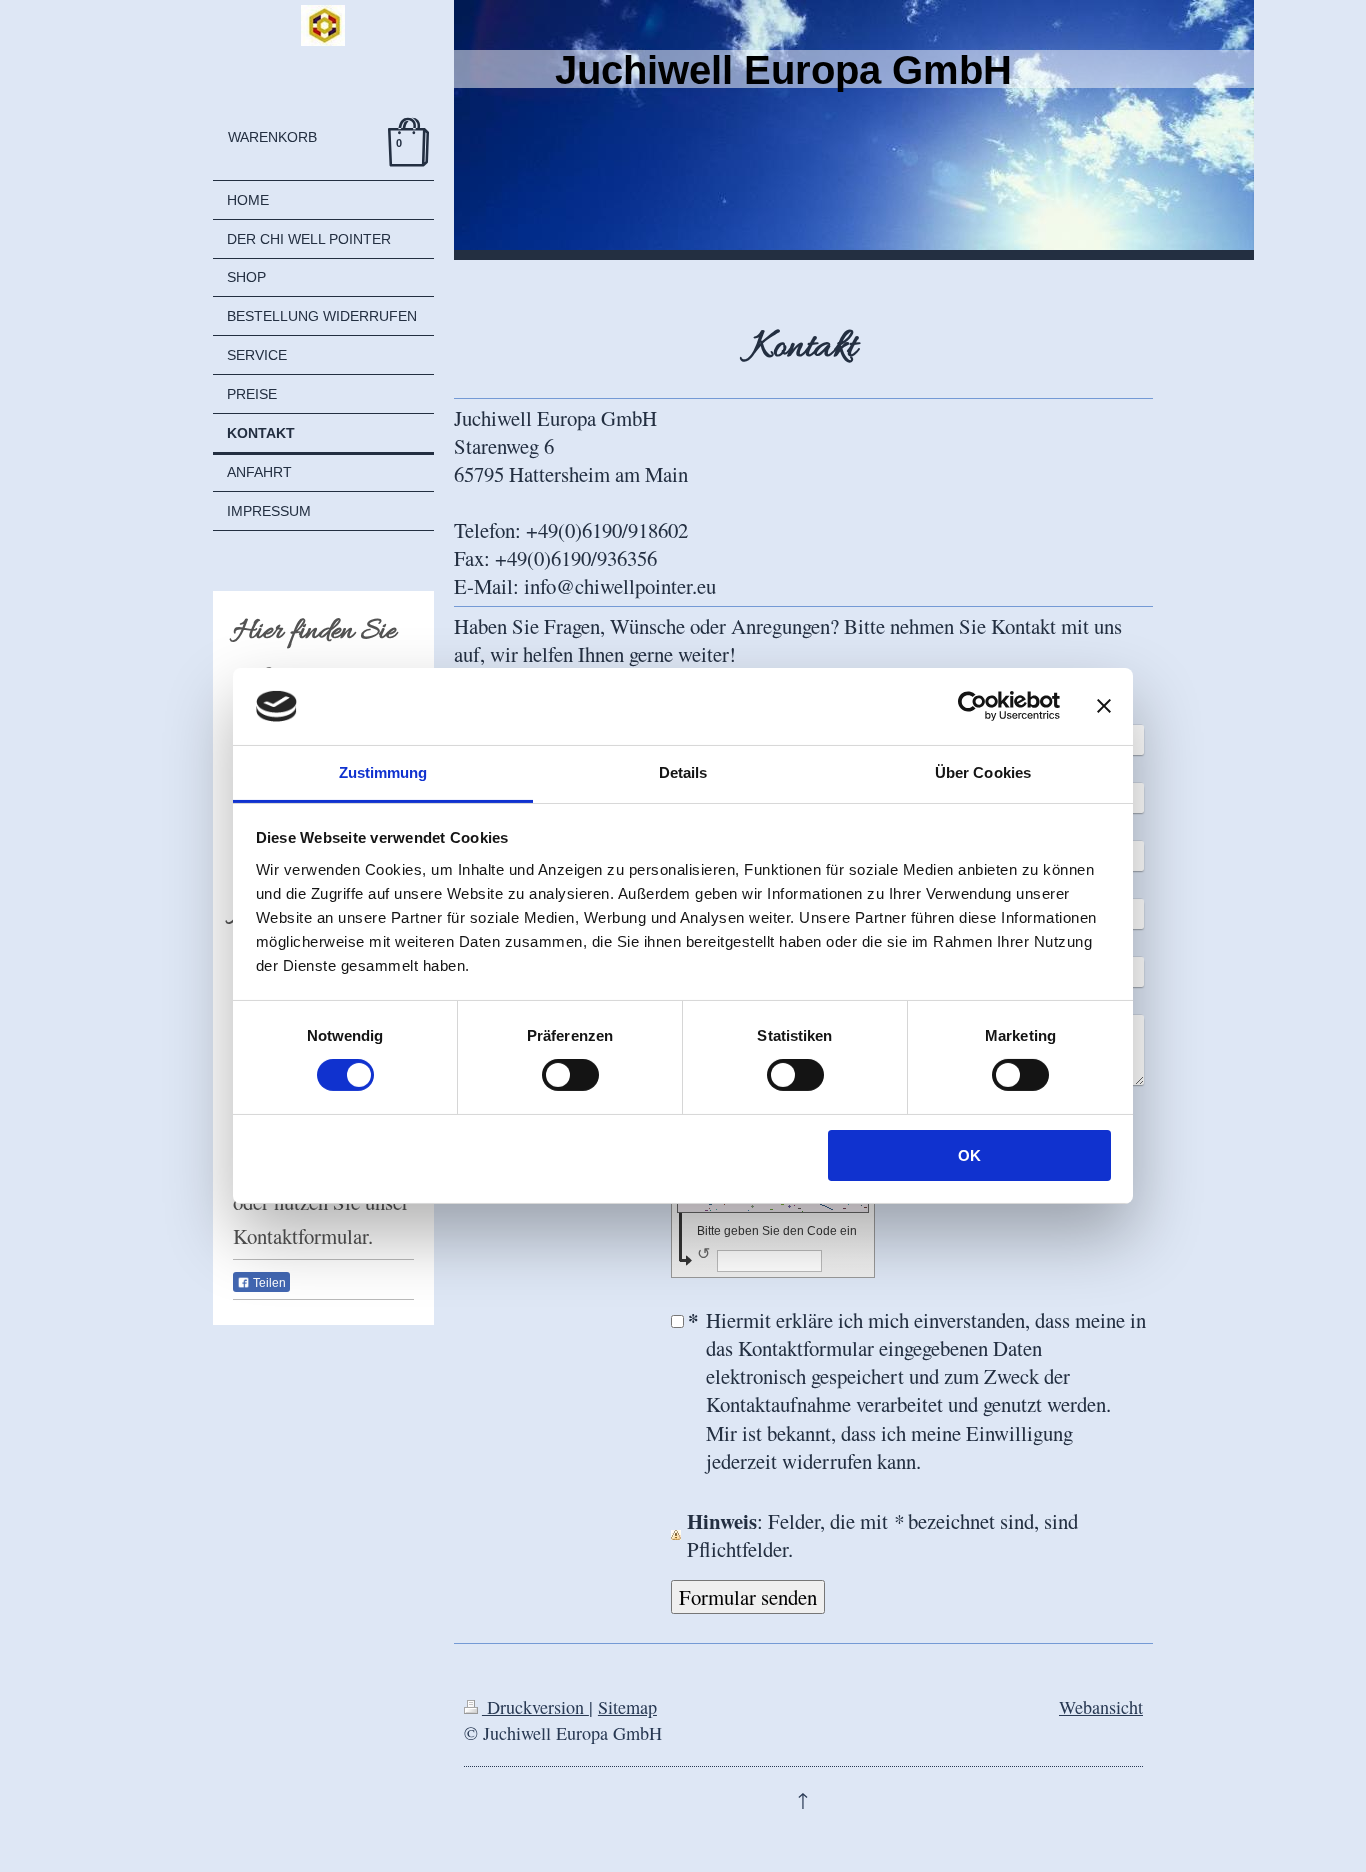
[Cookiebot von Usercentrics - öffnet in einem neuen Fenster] (972, 706)
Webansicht (1101, 1707)
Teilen (268, 1283)
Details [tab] (683, 772)
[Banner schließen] (1104, 706)
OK (969, 1155)
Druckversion (535, 1707)
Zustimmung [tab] (383, 772)
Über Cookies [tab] (983, 772)
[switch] (570, 1075)
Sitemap (627, 1707)
